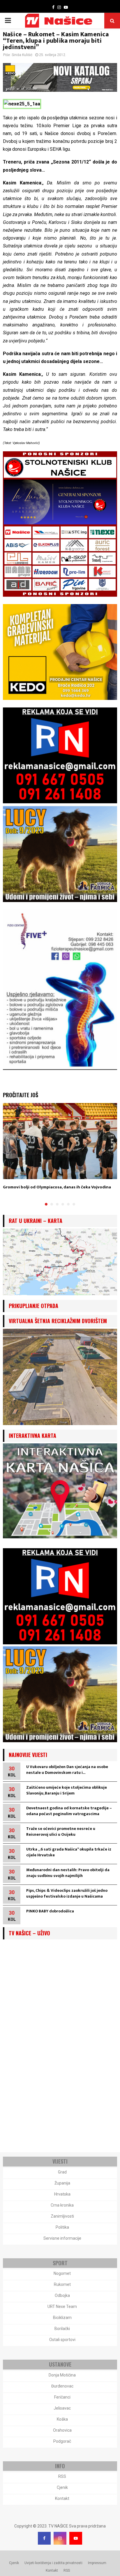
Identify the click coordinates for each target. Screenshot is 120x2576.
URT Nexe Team (62, 2306)
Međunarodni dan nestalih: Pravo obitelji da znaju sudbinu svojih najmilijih (68, 1873)
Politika (62, 2227)
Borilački (62, 2329)
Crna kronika (62, 2205)
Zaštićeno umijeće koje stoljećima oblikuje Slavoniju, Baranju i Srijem (67, 1790)
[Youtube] (76, 2538)
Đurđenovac (62, 2386)
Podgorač (62, 2441)
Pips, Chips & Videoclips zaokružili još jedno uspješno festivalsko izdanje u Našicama (67, 1893)
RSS (62, 2476)
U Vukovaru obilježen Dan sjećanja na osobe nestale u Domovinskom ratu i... (67, 1770)
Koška (62, 2419)
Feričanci (62, 2397)
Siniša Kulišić (22, 55)
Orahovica (62, 2430)
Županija (62, 2183)
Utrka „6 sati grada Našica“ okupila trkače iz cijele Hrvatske (69, 1852)
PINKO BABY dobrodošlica (50, 1911)
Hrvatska (62, 2194)
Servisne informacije (62, 2238)
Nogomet (62, 2273)
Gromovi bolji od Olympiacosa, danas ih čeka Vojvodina (57, 1187)
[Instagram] (60, 2538)
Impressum (97, 2563)
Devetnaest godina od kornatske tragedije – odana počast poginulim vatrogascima (69, 1811)
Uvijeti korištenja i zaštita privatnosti (53, 2563)
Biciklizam (62, 2318)
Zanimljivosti (62, 2216)
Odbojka (62, 2295)
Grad (62, 2172)
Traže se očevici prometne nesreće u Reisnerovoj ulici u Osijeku (61, 1832)
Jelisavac (62, 2408)
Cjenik (62, 2487)
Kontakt (62, 2498)
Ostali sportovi (62, 2340)
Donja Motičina (62, 2375)
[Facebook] (44, 2538)
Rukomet (62, 2284)
